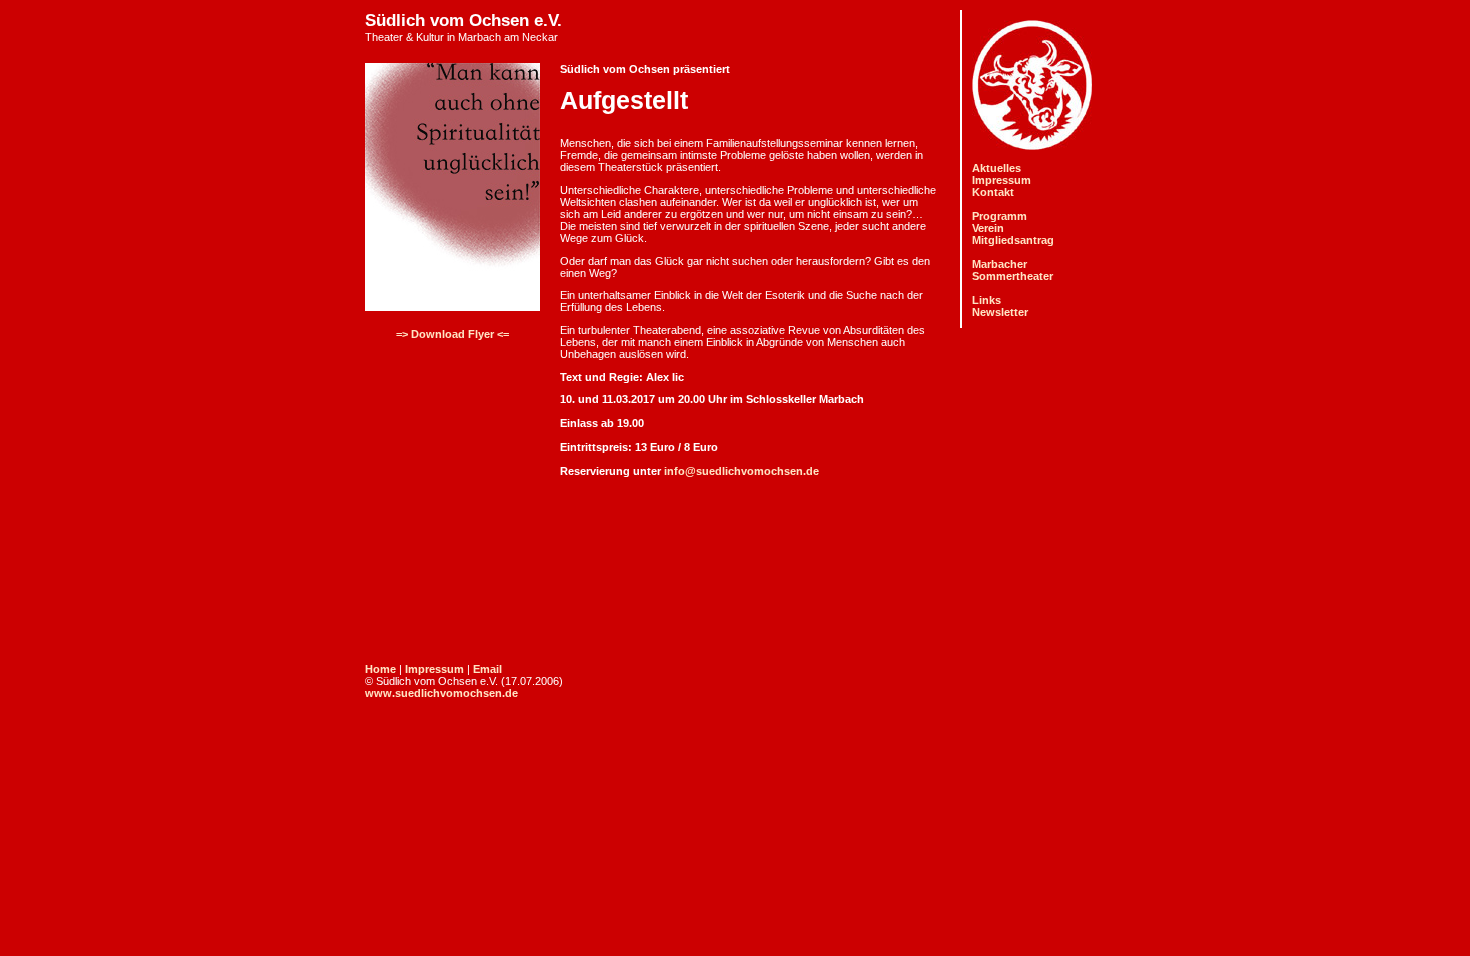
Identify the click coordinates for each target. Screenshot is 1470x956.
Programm (999, 216)
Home (380, 669)
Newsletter (1000, 312)
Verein (988, 228)
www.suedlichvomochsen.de (441, 693)
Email (487, 669)
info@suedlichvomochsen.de (741, 471)
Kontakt (993, 192)
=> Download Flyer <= (452, 334)
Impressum (1001, 180)
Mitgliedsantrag (1013, 240)
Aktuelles (996, 168)
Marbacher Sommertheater (1012, 270)
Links (986, 300)
